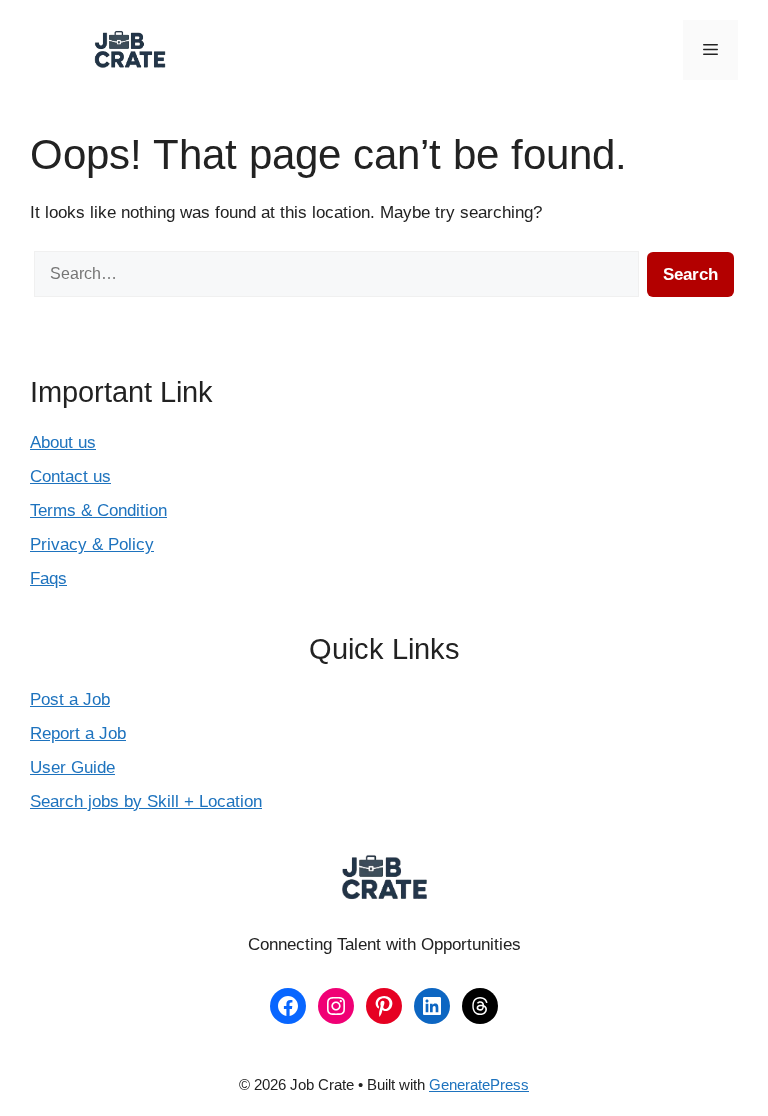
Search (690, 274)
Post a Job (70, 699)
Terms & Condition (98, 510)
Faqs (48, 578)
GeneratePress (479, 1084)
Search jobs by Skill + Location (146, 801)
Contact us (70, 476)
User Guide (72, 767)
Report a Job (78, 733)
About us (63, 442)
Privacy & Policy (92, 544)
